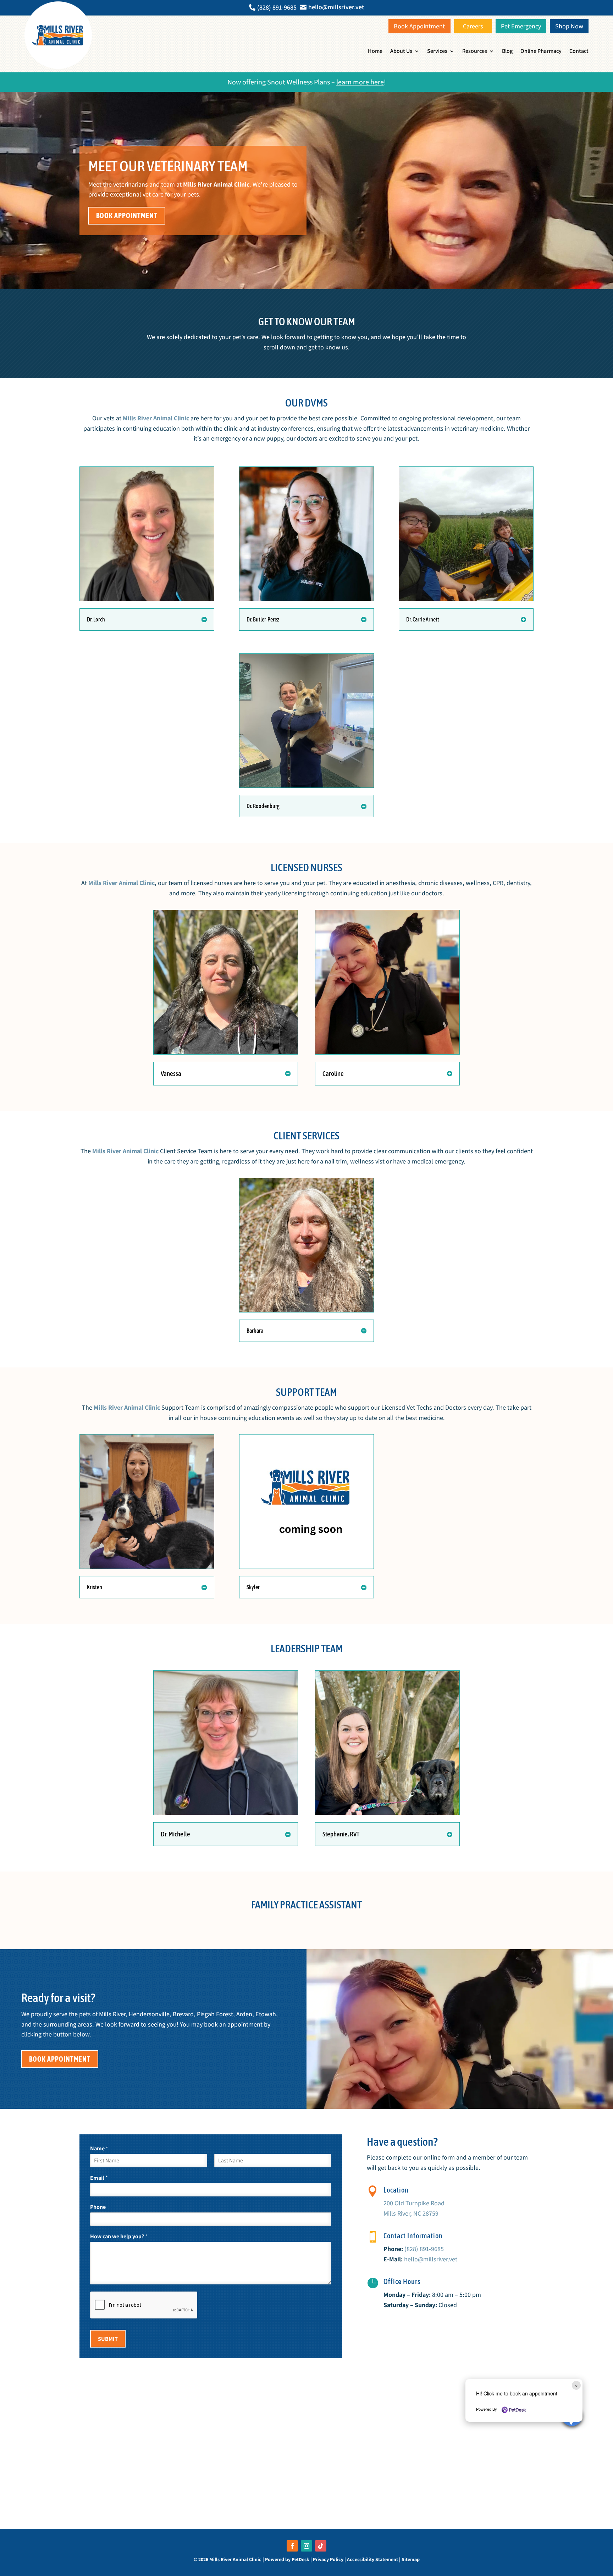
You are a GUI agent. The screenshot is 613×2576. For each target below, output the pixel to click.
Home (375, 51)
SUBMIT (108, 2339)
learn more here (360, 82)
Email (99, 2178)
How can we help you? (119, 2237)
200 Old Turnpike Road (414, 2203)
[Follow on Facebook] (292, 2546)
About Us (401, 51)
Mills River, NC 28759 (411, 2213)
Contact (579, 51)
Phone (98, 2207)
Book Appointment (127, 215)
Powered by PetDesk (287, 2559)
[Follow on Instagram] (306, 2546)
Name (99, 2149)
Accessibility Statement (372, 2559)
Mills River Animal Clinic (216, 184)
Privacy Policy (328, 2559)
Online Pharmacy (541, 51)
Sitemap (411, 2559)
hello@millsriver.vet (431, 2259)
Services (437, 51)
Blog (507, 51)
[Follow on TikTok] (321, 2546)
